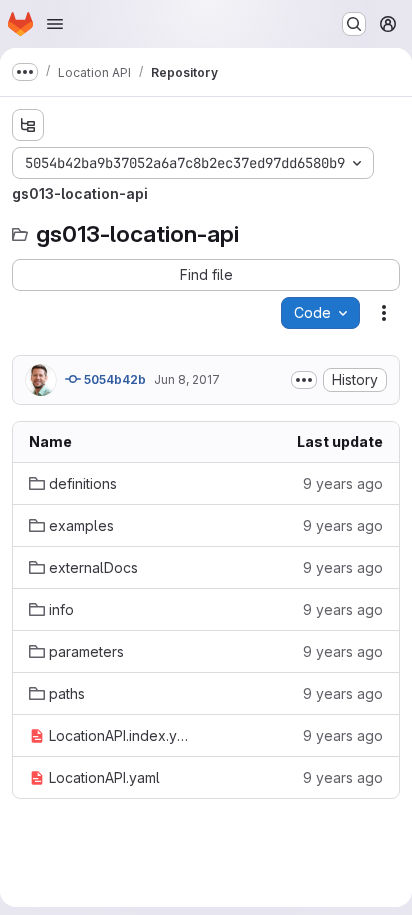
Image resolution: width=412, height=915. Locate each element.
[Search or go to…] (354, 24)
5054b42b (113, 379)
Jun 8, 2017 (187, 379)
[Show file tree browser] (28, 125)
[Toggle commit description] (304, 380)
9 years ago (343, 483)
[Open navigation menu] (55, 24)
